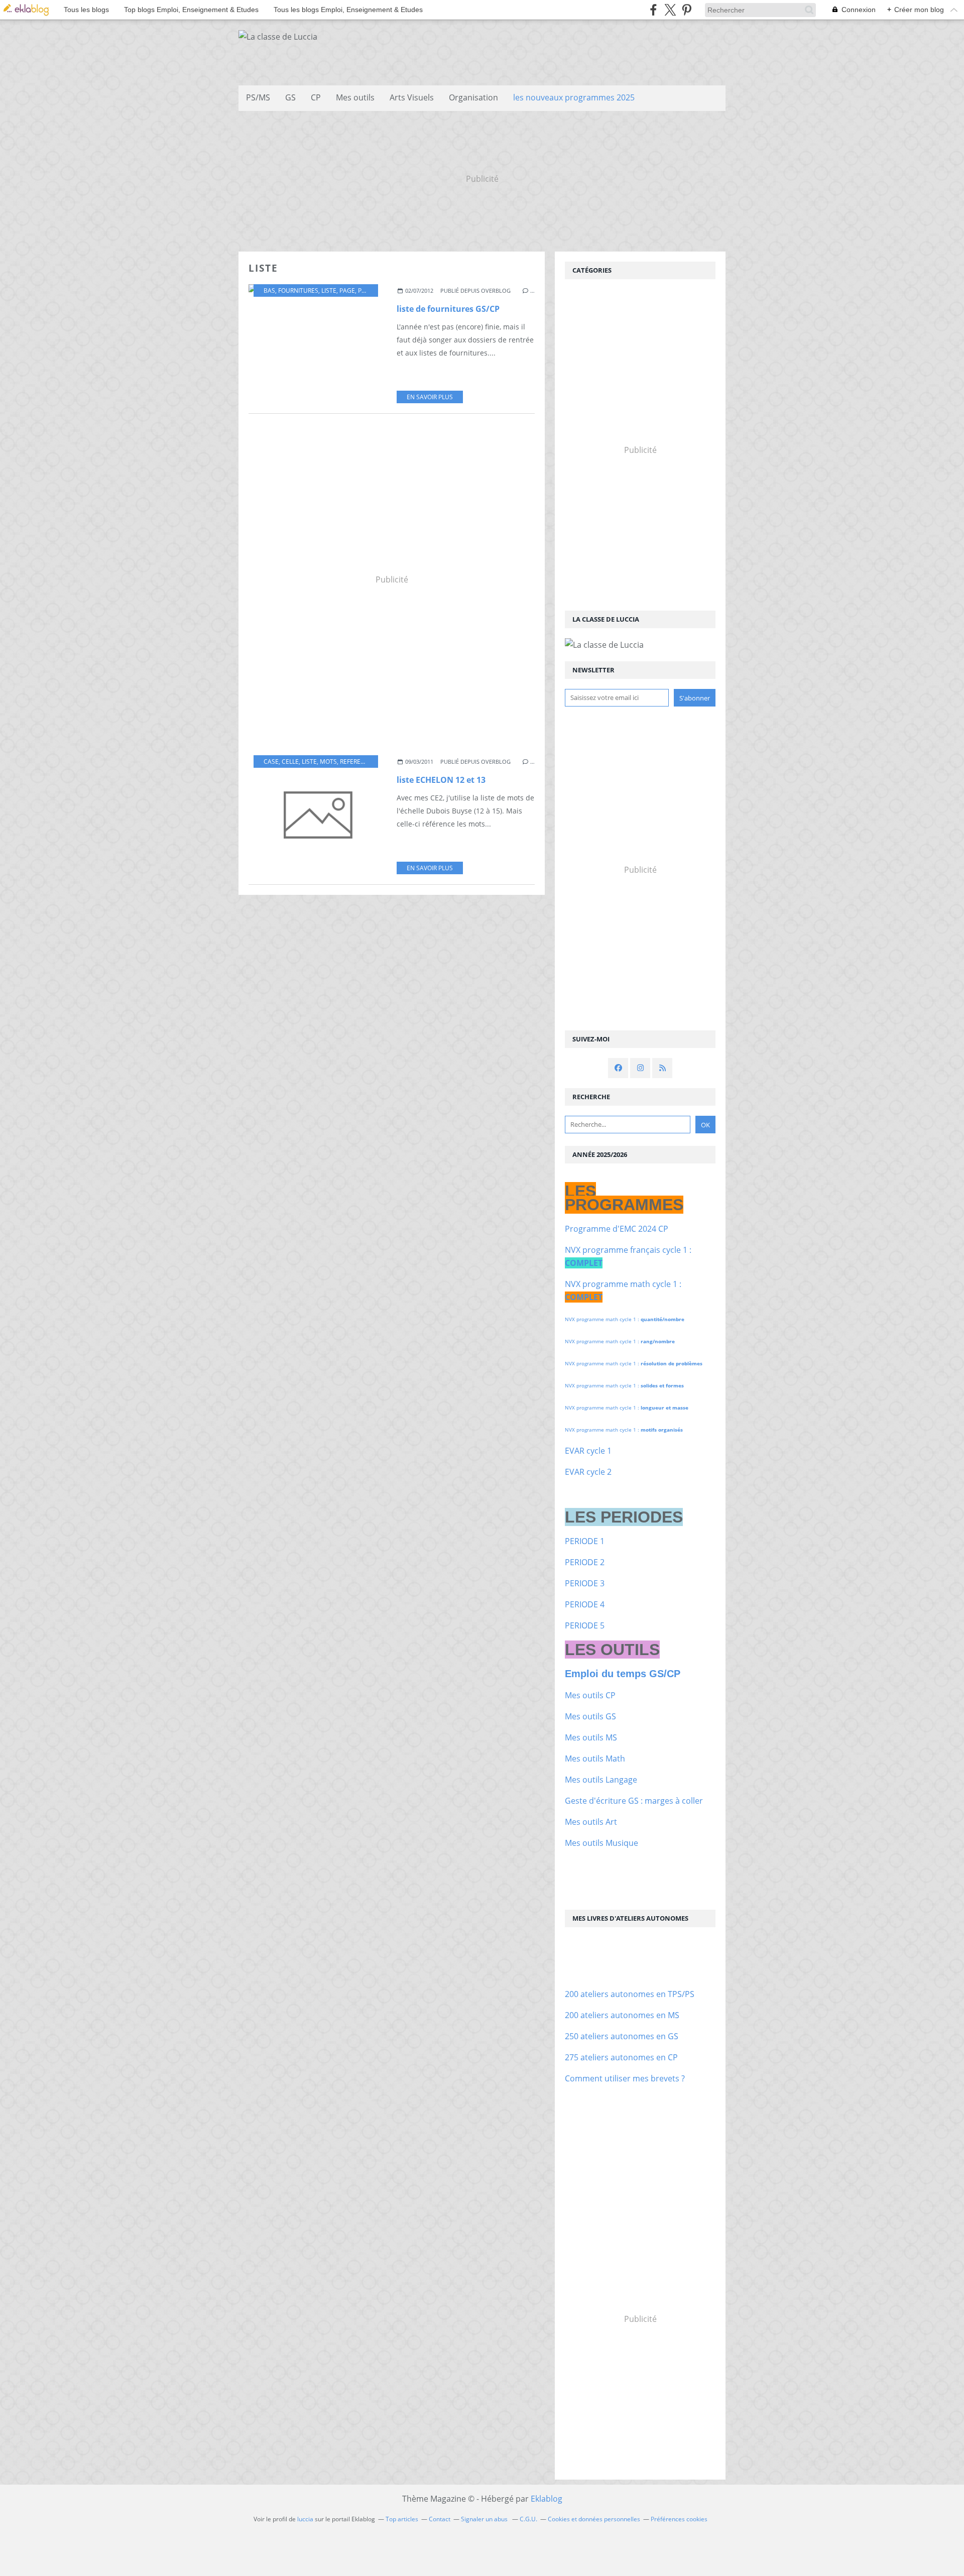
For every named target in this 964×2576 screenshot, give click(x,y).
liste (329, 290)
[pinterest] (687, 10)
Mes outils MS (591, 1737)
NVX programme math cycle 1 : (625, 1319)
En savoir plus (430, 397)
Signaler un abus (485, 2519)
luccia (305, 2519)
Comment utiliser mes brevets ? (625, 2078)
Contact (440, 2519)
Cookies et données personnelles (594, 2519)
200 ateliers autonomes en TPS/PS (630, 1994)
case (271, 762)
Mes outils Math (595, 1759)
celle (290, 762)
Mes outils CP (590, 1695)
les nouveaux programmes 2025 (574, 97)
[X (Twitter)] (670, 10)
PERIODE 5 (585, 1625)
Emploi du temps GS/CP (623, 1674)
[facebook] (653, 10)
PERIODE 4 (585, 1604)
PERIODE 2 (585, 1562)
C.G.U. (528, 2519)
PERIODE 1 (585, 1541)
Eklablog (547, 2499)
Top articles (402, 2519)
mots (328, 762)
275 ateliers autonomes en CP (621, 2057)
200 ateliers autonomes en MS (622, 2015)
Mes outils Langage (601, 1780)
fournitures (298, 290)
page (347, 290)
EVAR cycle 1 (588, 1451)
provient (372, 290)
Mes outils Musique (601, 1843)
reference (356, 762)
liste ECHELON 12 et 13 (441, 780)
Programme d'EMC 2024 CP (617, 1229)
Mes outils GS (590, 1716)
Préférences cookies (679, 2519)
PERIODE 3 (585, 1583)
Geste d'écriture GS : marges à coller (634, 1801)
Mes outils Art (591, 1822)
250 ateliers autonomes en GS (622, 2036)
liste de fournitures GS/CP (448, 309)
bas (269, 290)
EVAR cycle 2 (588, 1472)
